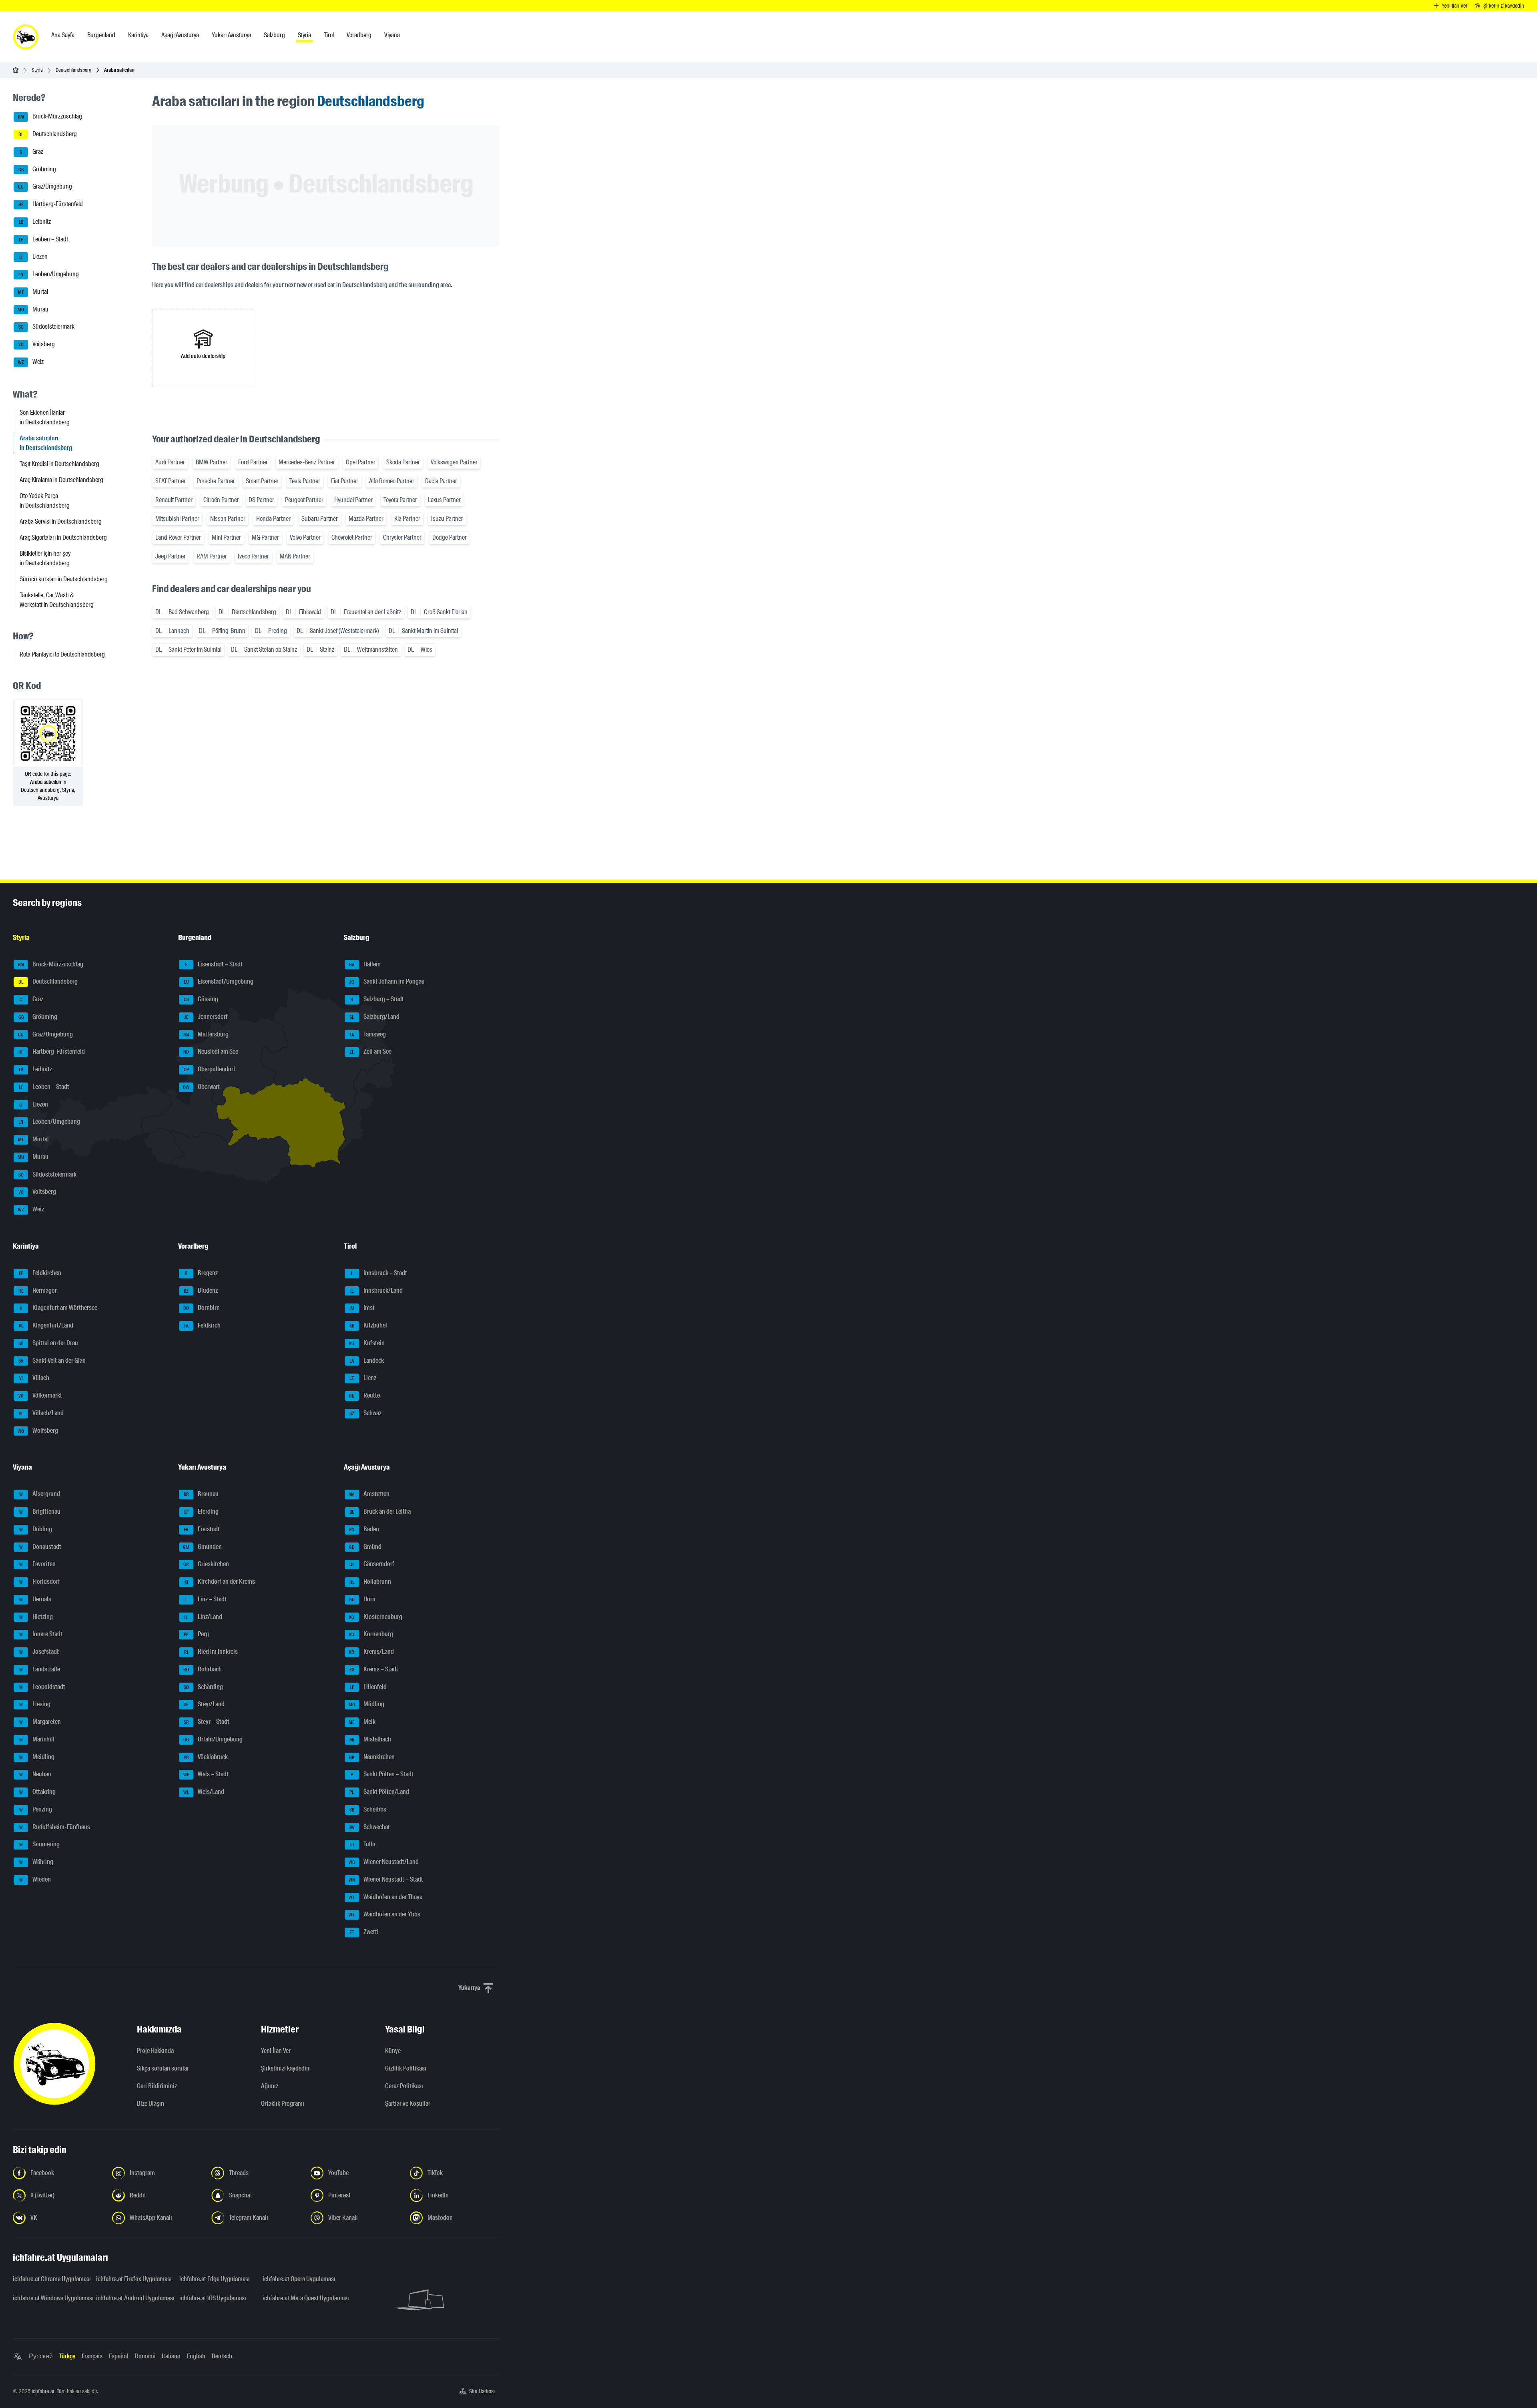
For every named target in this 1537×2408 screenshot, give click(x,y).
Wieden (35, 1879)
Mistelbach (370, 1739)
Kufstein (367, 1343)
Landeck (367, 1361)
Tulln (362, 1845)
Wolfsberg (38, 1431)
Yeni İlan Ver (276, 2051)
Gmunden (202, 1547)
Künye (393, 2051)
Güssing (201, 999)
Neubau (35, 1774)
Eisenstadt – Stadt (214, 964)
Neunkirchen (372, 1757)
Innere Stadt (41, 1634)
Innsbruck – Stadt (379, 1273)
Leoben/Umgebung (49, 274)
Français (92, 2356)
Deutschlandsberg (73, 70)
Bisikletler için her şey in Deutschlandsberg (45, 558)
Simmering (40, 1845)
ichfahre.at (43, 2391)
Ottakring (38, 1792)
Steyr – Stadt (207, 1722)
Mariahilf (37, 1739)
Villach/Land (41, 1413)
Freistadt (202, 1529)
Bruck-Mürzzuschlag (50, 117)
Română (145, 2356)
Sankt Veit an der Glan (52, 1361)
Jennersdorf (206, 1017)
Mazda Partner (366, 519)
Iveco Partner (253, 556)
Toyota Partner (400, 500)
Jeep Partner (171, 556)
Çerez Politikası (404, 2086)
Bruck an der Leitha (380, 1511)
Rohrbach (203, 1669)
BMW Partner (212, 462)
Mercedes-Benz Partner (307, 462)
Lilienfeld (368, 1687)
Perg (196, 1634)
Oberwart (201, 1087)
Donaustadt (40, 1547)
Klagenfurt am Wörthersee (58, 1308)
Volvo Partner (305, 537)
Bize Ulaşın (150, 2104)
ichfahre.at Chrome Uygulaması (50, 2279)
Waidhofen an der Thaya (385, 1897)
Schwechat (369, 1827)
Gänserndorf (372, 1564)
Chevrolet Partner (352, 537)
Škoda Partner (403, 462)
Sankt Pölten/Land (379, 1792)
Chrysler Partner (402, 537)
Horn (362, 1599)
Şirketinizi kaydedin (285, 2068)
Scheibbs (368, 1809)
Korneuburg (371, 1634)
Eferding (202, 1511)
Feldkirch (203, 1325)
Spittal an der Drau (48, 1343)
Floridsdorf (40, 1582)
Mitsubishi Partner (177, 519)
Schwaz (365, 1413)
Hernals (35, 1599)
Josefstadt (39, 1652)
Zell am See (370, 1052)
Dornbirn (202, 1308)
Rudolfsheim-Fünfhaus (55, 1827)
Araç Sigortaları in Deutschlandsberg (63, 537)
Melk (362, 1722)
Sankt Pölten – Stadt (382, 1774)
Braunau (201, 1494)
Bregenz (201, 1273)
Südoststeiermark (47, 327)
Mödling (366, 1704)
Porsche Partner (216, 481)
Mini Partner (226, 537)
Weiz (31, 362)
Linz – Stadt (206, 1599)
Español (119, 2356)
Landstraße (40, 1669)
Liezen (33, 257)
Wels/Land (204, 1792)
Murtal (33, 292)
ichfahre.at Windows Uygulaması (50, 2298)
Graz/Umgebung (45, 187)
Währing (36, 1862)
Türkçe (67, 2356)
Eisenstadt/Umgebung (219, 982)
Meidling (37, 1757)
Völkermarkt (40, 1395)
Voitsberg (37, 344)
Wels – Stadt (206, 1774)
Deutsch (222, 2356)
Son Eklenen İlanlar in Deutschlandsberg (45, 417)
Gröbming (37, 169)
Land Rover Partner (178, 537)
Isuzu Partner (447, 519)
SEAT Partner (171, 481)
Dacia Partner (441, 481)
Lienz (363, 1378)
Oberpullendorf (210, 1069)
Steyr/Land (204, 1704)
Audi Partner (170, 462)
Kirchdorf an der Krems (220, 1582)
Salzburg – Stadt (377, 999)
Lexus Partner (444, 500)
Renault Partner (174, 500)
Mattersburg (206, 1034)
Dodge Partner (449, 537)
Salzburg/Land (374, 1017)
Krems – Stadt (374, 1669)
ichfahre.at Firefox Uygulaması (133, 2279)
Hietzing (36, 1617)
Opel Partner (361, 462)
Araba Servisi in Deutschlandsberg (61, 521)
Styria (37, 70)
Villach (34, 1378)
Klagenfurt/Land (46, 1325)
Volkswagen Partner (454, 462)
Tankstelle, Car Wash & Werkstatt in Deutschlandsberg (57, 600)
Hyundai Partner (353, 500)
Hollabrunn (370, 1582)
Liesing (35, 1704)
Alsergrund (40, 1494)
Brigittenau (40, 1511)
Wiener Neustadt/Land (384, 1862)
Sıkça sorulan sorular (163, 2068)
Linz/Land (203, 1617)
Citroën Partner (221, 500)
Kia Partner (407, 519)
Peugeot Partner (304, 500)
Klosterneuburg (376, 1617)
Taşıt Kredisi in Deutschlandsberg (59, 464)
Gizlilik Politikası (406, 2068)
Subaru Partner (320, 519)
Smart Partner (262, 481)
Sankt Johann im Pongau (387, 982)
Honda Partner (273, 519)
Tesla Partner (305, 481)
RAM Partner (212, 556)
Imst (362, 1308)
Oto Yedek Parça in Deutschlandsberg (45, 501)
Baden (364, 1529)
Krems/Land (371, 1652)
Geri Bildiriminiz (157, 2086)
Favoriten (38, 1564)
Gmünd (365, 1547)
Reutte (364, 1395)
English (196, 2356)
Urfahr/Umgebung (213, 1739)
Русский (41, 2356)
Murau (33, 309)
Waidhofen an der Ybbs (384, 1915)
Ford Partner (253, 462)
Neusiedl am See (211, 1052)
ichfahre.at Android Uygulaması (133, 2298)
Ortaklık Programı (283, 2104)
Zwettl (364, 1932)
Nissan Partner (228, 519)
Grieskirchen (206, 1564)
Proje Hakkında (155, 2051)
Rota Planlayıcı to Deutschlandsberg (62, 654)
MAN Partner (295, 556)
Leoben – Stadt (44, 239)
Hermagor (38, 1290)
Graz (32, 152)
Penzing (36, 1809)
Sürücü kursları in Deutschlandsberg (64, 579)
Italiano (171, 2356)
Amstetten (369, 1494)
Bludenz (201, 1290)
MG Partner (265, 537)
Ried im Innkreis (211, 1652)
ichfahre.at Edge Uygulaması (215, 2279)
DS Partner (261, 500)
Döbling (36, 1529)
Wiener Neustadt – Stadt (386, 1879)
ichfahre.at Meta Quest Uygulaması (299, 2298)
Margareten (40, 1722)
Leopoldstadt (42, 1687)
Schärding (204, 1687)
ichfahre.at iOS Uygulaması (213, 2298)
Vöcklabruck (206, 1757)
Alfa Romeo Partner (392, 481)
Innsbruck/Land (376, 1290)
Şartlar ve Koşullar (408, 2104)
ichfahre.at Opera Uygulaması (299, 2279)
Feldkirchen (40, 1273)
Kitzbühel (368, 1325)
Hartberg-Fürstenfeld (51, 204)
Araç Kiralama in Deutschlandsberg (61, 480)
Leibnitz (35, 222)
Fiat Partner (345, 481)
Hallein (365, 964)
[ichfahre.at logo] (26, 37)
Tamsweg (368, 1034)
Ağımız (270, 2086)
